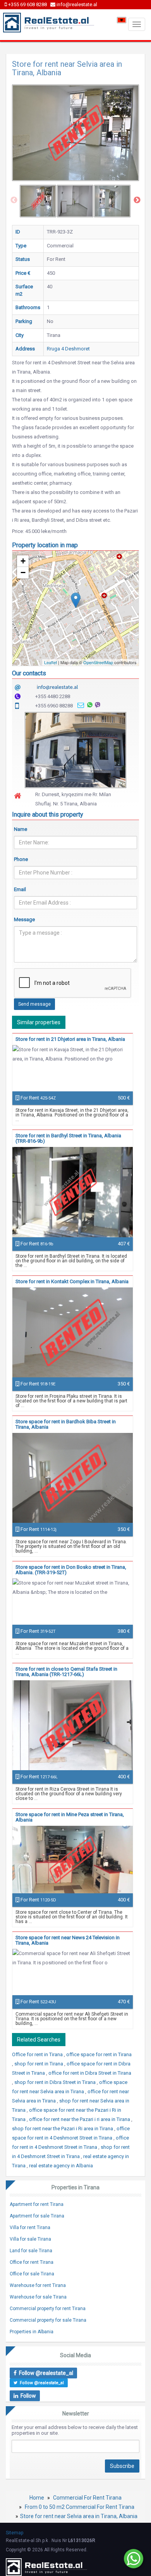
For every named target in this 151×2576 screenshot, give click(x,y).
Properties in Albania (32, 2332)
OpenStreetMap (98, 662)
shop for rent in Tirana (39, 2064)
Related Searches (39, 2040)
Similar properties (39, 1022)
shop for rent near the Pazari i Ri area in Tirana (63, 2129)
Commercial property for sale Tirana (48, 2320)
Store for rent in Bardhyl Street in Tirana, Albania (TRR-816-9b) (68, 1138)
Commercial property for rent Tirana (48, 2309)
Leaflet (51, 662)
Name (21, 829)
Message (24, 919)
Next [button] (137, 200)
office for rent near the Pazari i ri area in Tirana (80, 2119)
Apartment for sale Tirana (37, 2216)
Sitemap (15, 2533)
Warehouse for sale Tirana (38, 2297)
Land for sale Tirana (31, 2251)
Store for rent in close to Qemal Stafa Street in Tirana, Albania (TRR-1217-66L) (66, 1672)
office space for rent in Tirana (99, 2054)
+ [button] (23, 561)
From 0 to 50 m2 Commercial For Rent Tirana (80, 2507)
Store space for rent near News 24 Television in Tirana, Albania (68, 1940)
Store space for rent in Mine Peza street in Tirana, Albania (70, 1817)
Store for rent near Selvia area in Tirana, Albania (79, 2516)
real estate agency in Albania (61, 2166)
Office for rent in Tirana (38, 2054)
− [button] (23, 573)
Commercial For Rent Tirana (87, 2498)
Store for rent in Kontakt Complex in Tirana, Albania (72, 1281)
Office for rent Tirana (32, 2262)
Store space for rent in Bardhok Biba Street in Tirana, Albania (66, 1424)
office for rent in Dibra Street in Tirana (90, 2073)
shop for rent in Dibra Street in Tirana (56, 2082)
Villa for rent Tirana (30, 2228)
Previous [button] (14, 200)
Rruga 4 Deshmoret (68, 349)
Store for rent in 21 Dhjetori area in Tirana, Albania (70, 1039)
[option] (38, 201)
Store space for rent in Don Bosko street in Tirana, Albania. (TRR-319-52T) (71, 1570)
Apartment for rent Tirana (37, 2204)
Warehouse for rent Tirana (38, 2285)
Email (20, 889)
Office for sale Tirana (32, 2274)
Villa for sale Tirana (30, 2239)
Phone (21, 859)
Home (37, 2498)
